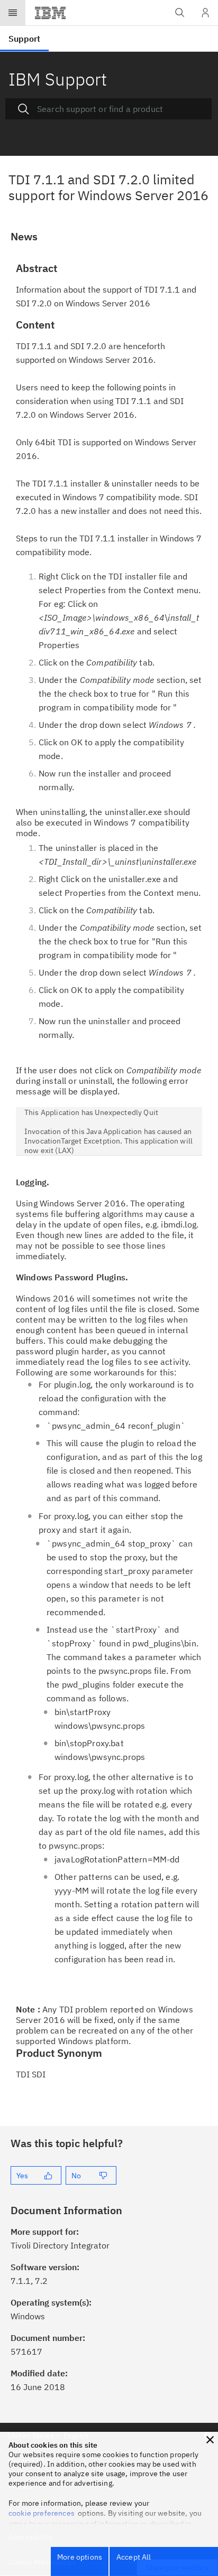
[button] (210, 2440)
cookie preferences (42, 2513)
